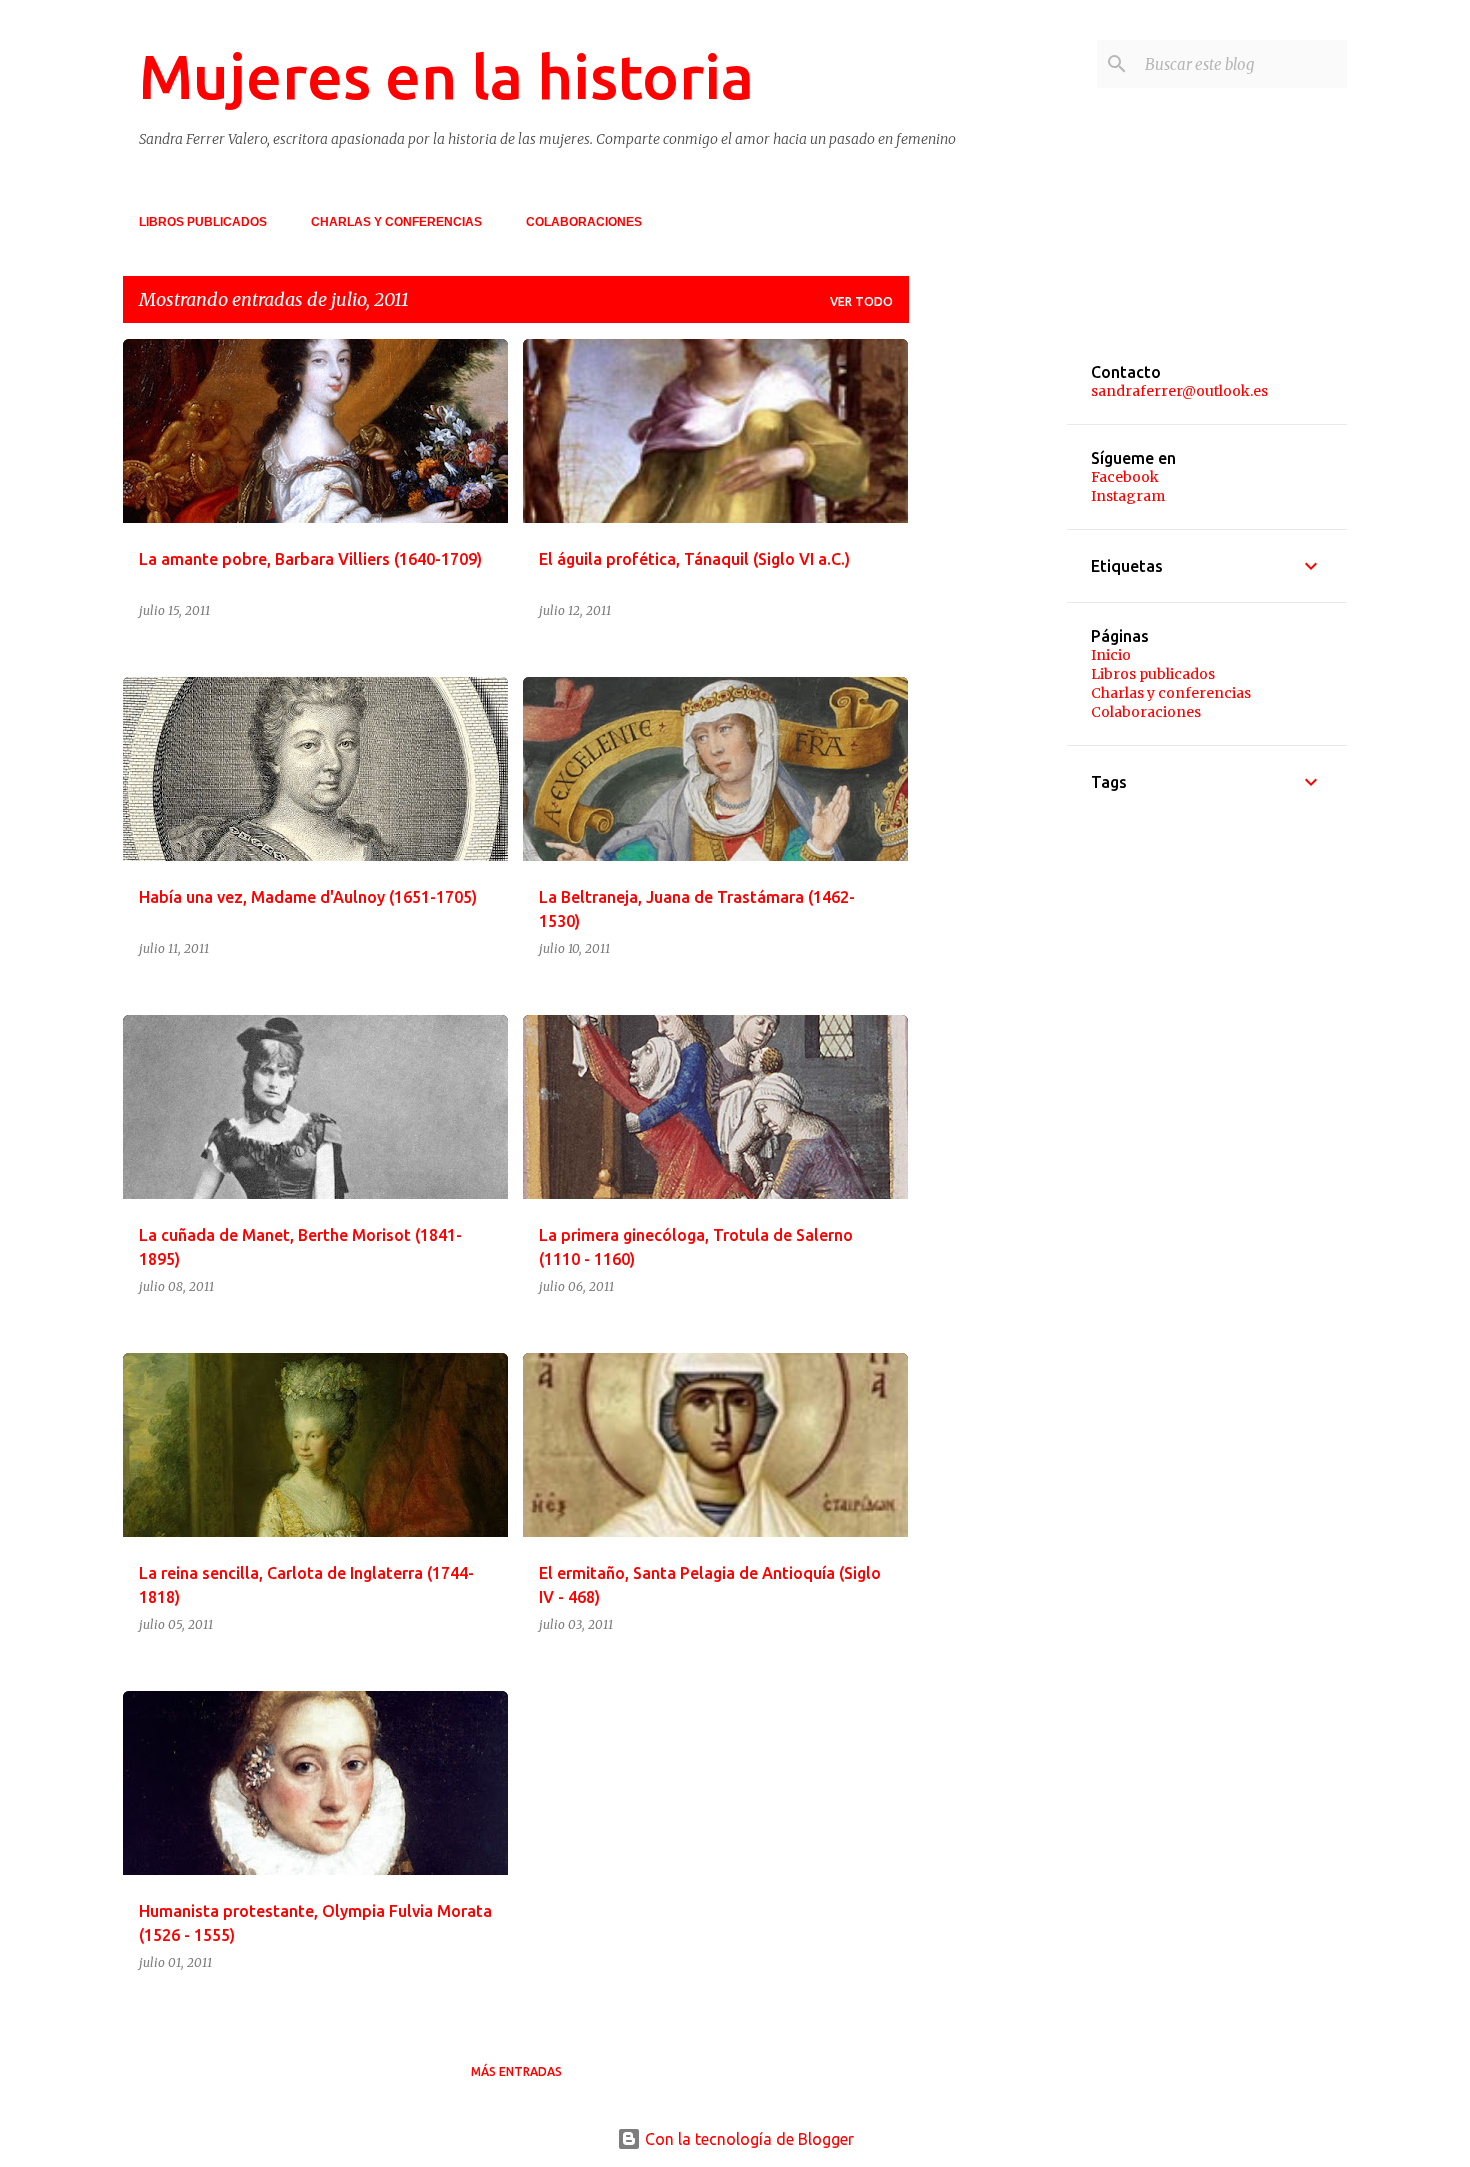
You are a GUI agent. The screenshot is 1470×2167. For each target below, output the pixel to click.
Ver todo (861, 301)
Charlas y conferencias (396, 222)
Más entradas (516, 2071)
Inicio (1111, 655)
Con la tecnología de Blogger (747, 2139)
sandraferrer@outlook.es (1179, 391)
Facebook (1125, 477)
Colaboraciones (584, 222)
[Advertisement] (1004, 639)
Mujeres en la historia (446, 76)
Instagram (1128, 496)
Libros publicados (203, 222)
